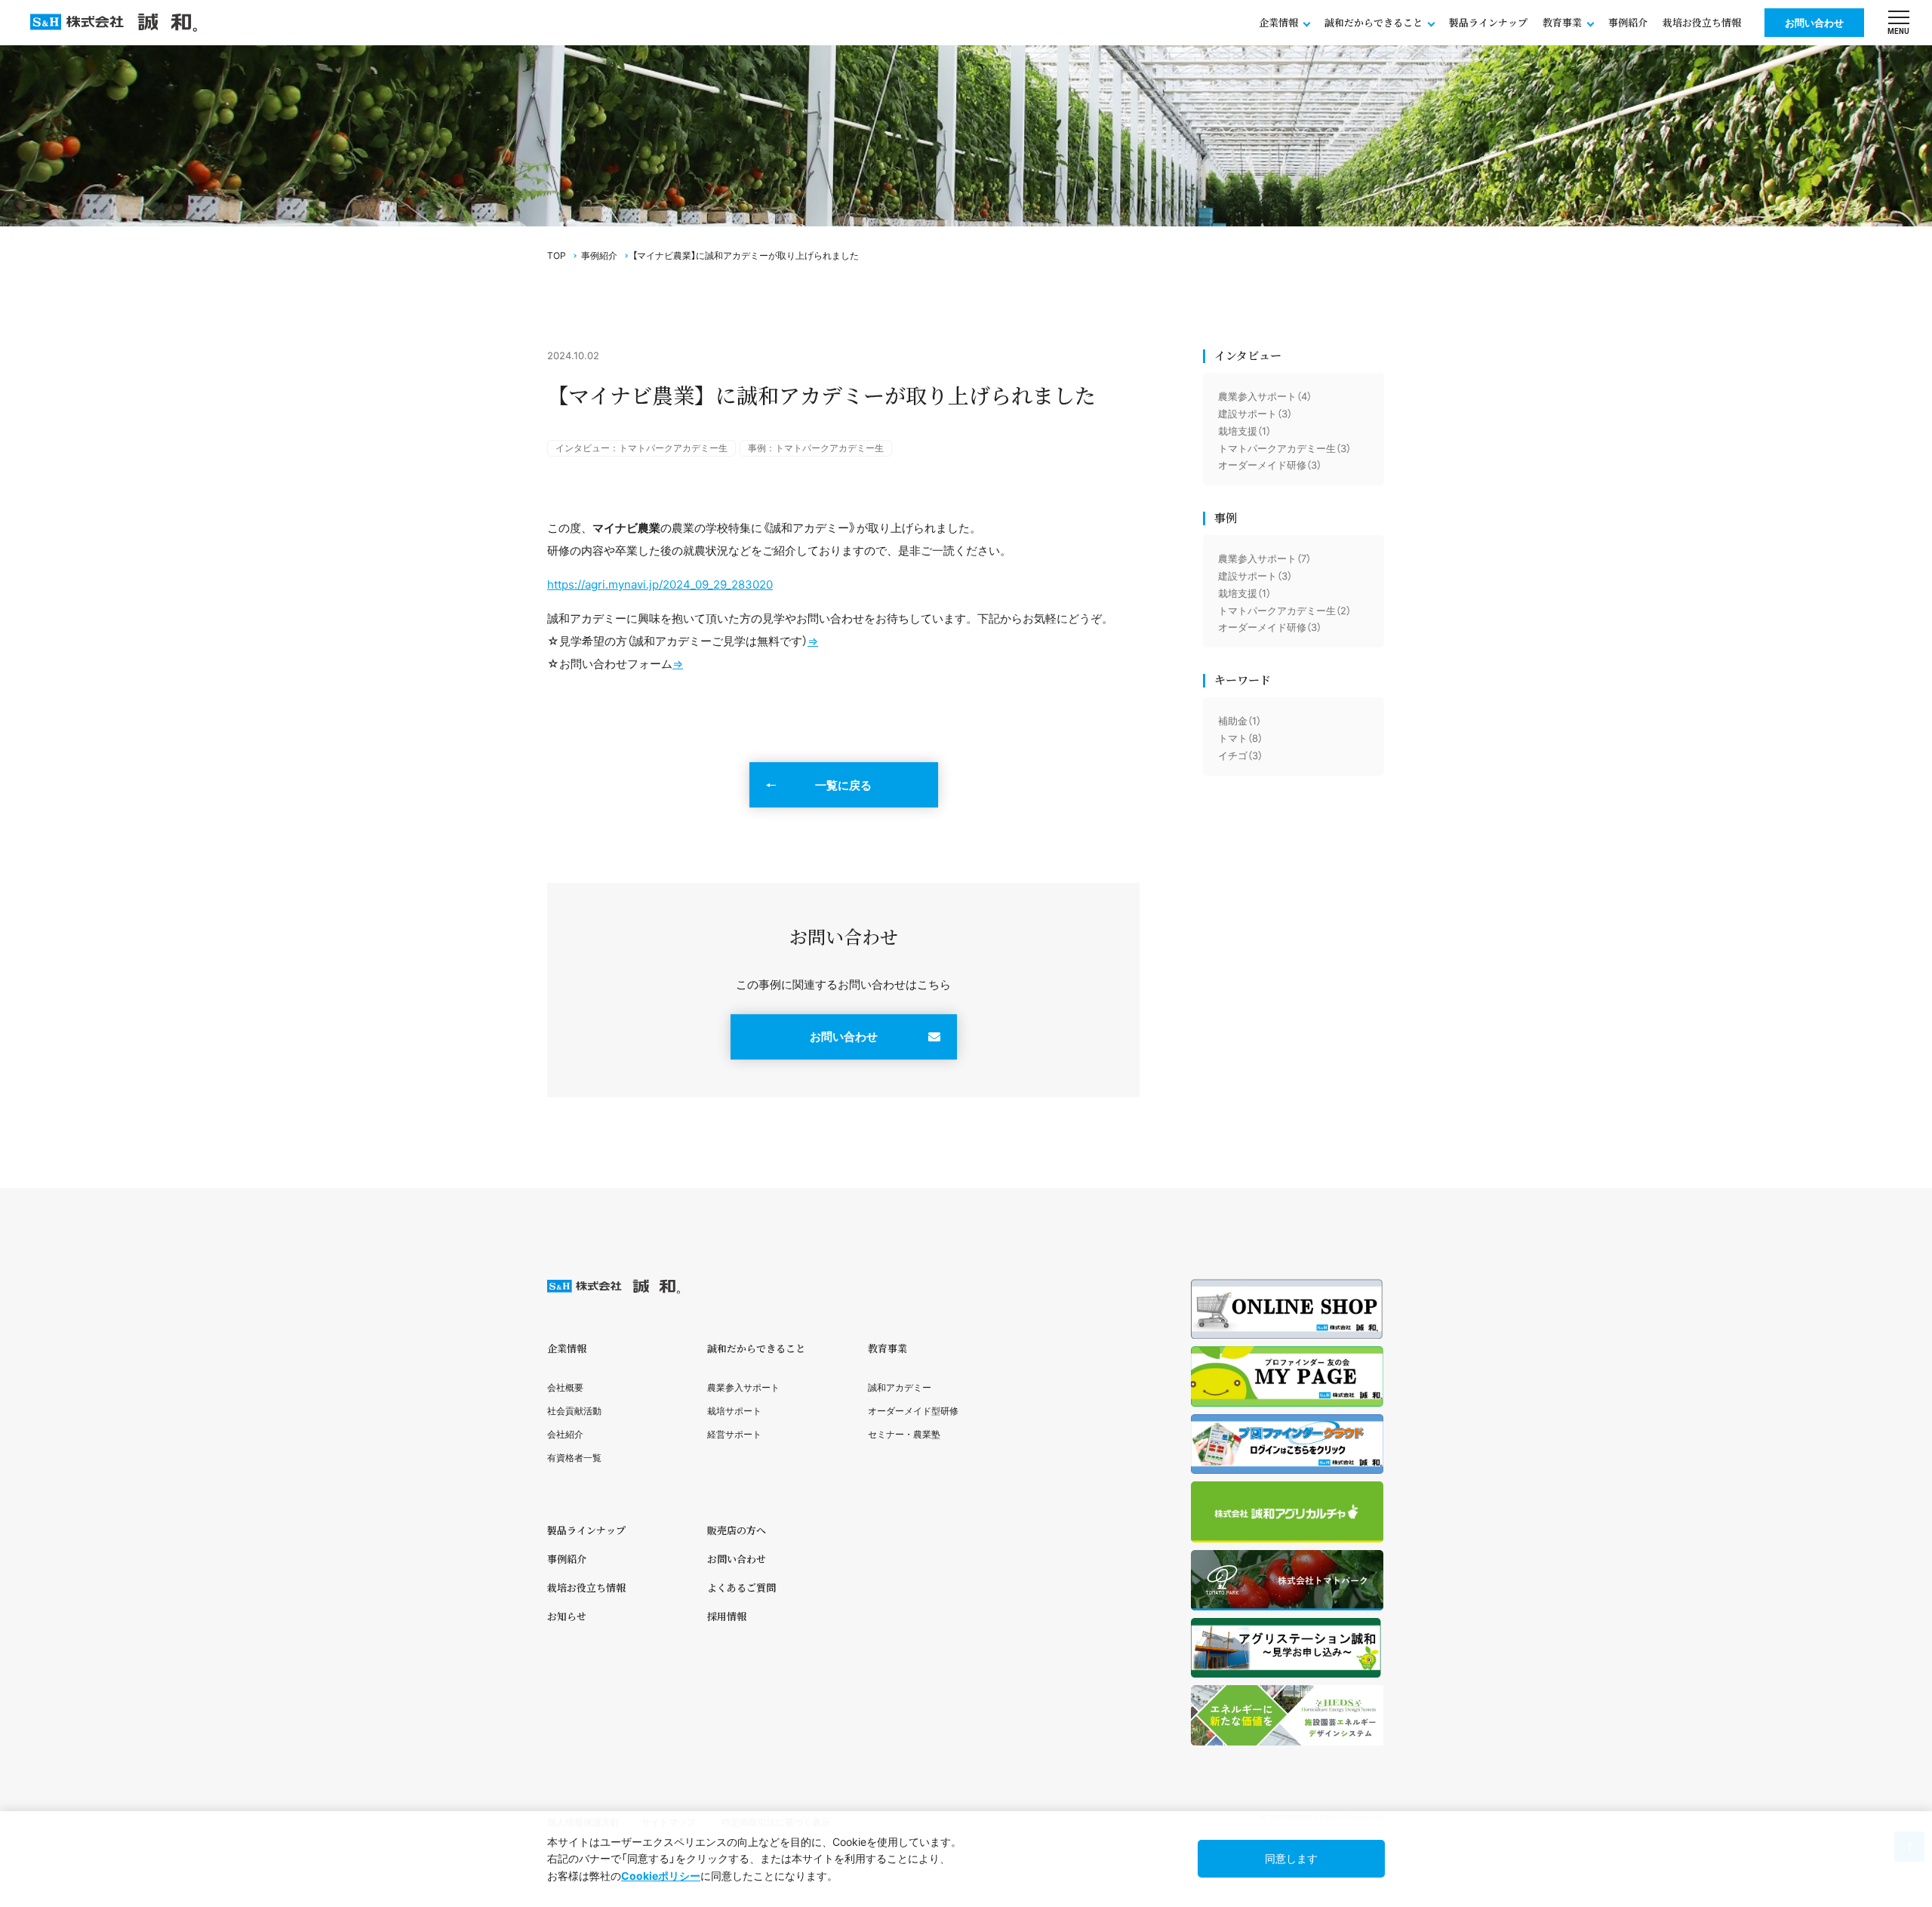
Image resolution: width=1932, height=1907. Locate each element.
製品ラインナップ (1488, 22)
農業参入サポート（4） (1265, 396)
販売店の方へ (737, 1530)
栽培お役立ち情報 (1702, 22)
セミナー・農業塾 (904, 1434)
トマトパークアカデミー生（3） (1284, 448)
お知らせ (567, 1616)
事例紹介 (1628, 22)
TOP (557, 255)
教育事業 (888, 1348)
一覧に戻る (843, 785)
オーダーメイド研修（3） (1270, 465)
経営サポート (734, 1434)
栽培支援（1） (1244, 431)
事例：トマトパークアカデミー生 (816, 448)
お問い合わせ (1814, 23)
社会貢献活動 (574, 1411)
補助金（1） (1240, 721)
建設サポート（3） (1255, 414)
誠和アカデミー (900, 1387)
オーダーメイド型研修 (913, 1411)
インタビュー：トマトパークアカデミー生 (641, 448)
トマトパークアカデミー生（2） (1284, 611)
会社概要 (565, 1387)
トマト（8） (1240, 738)
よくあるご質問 (741, 1587)
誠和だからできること (756, 1348)
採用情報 (727, 1616)
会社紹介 (565, 1434)
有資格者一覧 (574, 1458)
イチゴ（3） (1240, 755)
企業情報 (567, 1348)
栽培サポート (734, 1411)
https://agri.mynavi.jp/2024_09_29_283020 (660, 584)
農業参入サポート (743, 1387)
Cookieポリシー (661, 1876)
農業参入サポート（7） (1264, 558)
